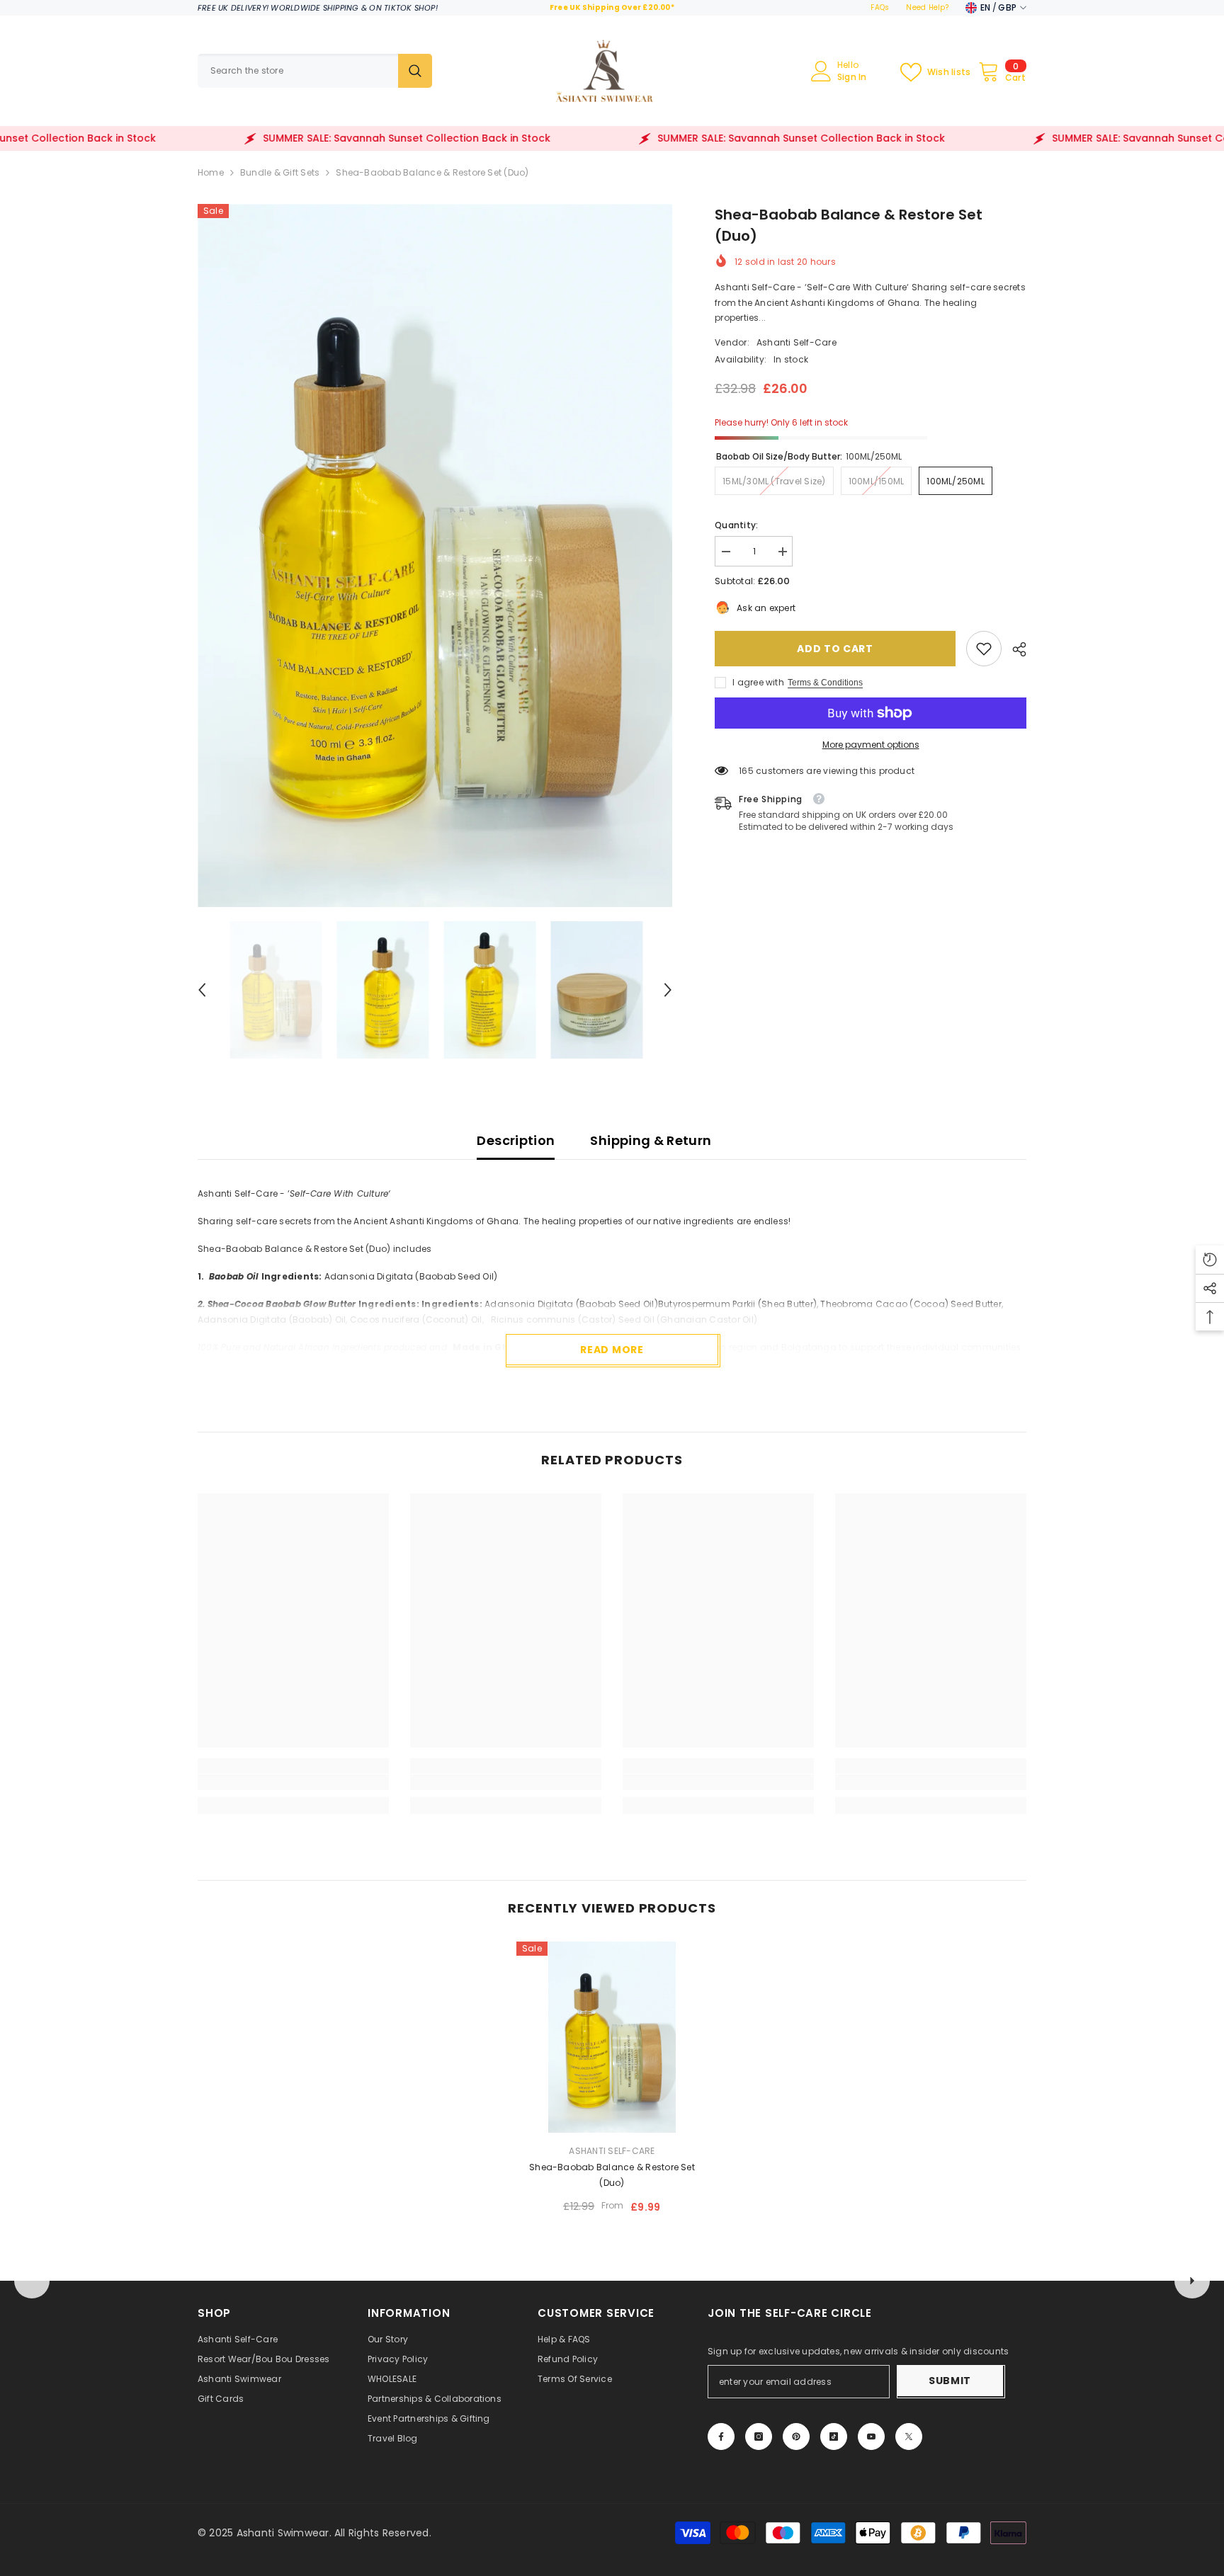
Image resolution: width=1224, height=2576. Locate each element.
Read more (612, 1350)
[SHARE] (1014, 649)
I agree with (758, 682)
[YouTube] (871, 2437)
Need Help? (927, 7)
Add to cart (835, 649)
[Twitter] (909, 2437)
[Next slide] (1192, 2281)
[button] (202, 990)
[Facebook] (721, 2437)
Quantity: (736, 525)
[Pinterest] (796, 2437)
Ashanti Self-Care (797, 342)
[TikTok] (834, 2437)
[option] (435, 555)
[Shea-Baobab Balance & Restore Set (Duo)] (612, 2037)
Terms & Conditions (825, 683)
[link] (984, 649)
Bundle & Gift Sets (280, 172)
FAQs (880, 7)
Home (211, 172)
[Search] (315, 71)
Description (516, 1140)
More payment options (871, 745)
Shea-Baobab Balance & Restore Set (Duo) (612, 2175)
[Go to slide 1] (612, 2262)
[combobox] (298, 71)
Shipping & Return (651, 1140)
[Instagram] (759, 2437)
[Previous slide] (32, 2281)
